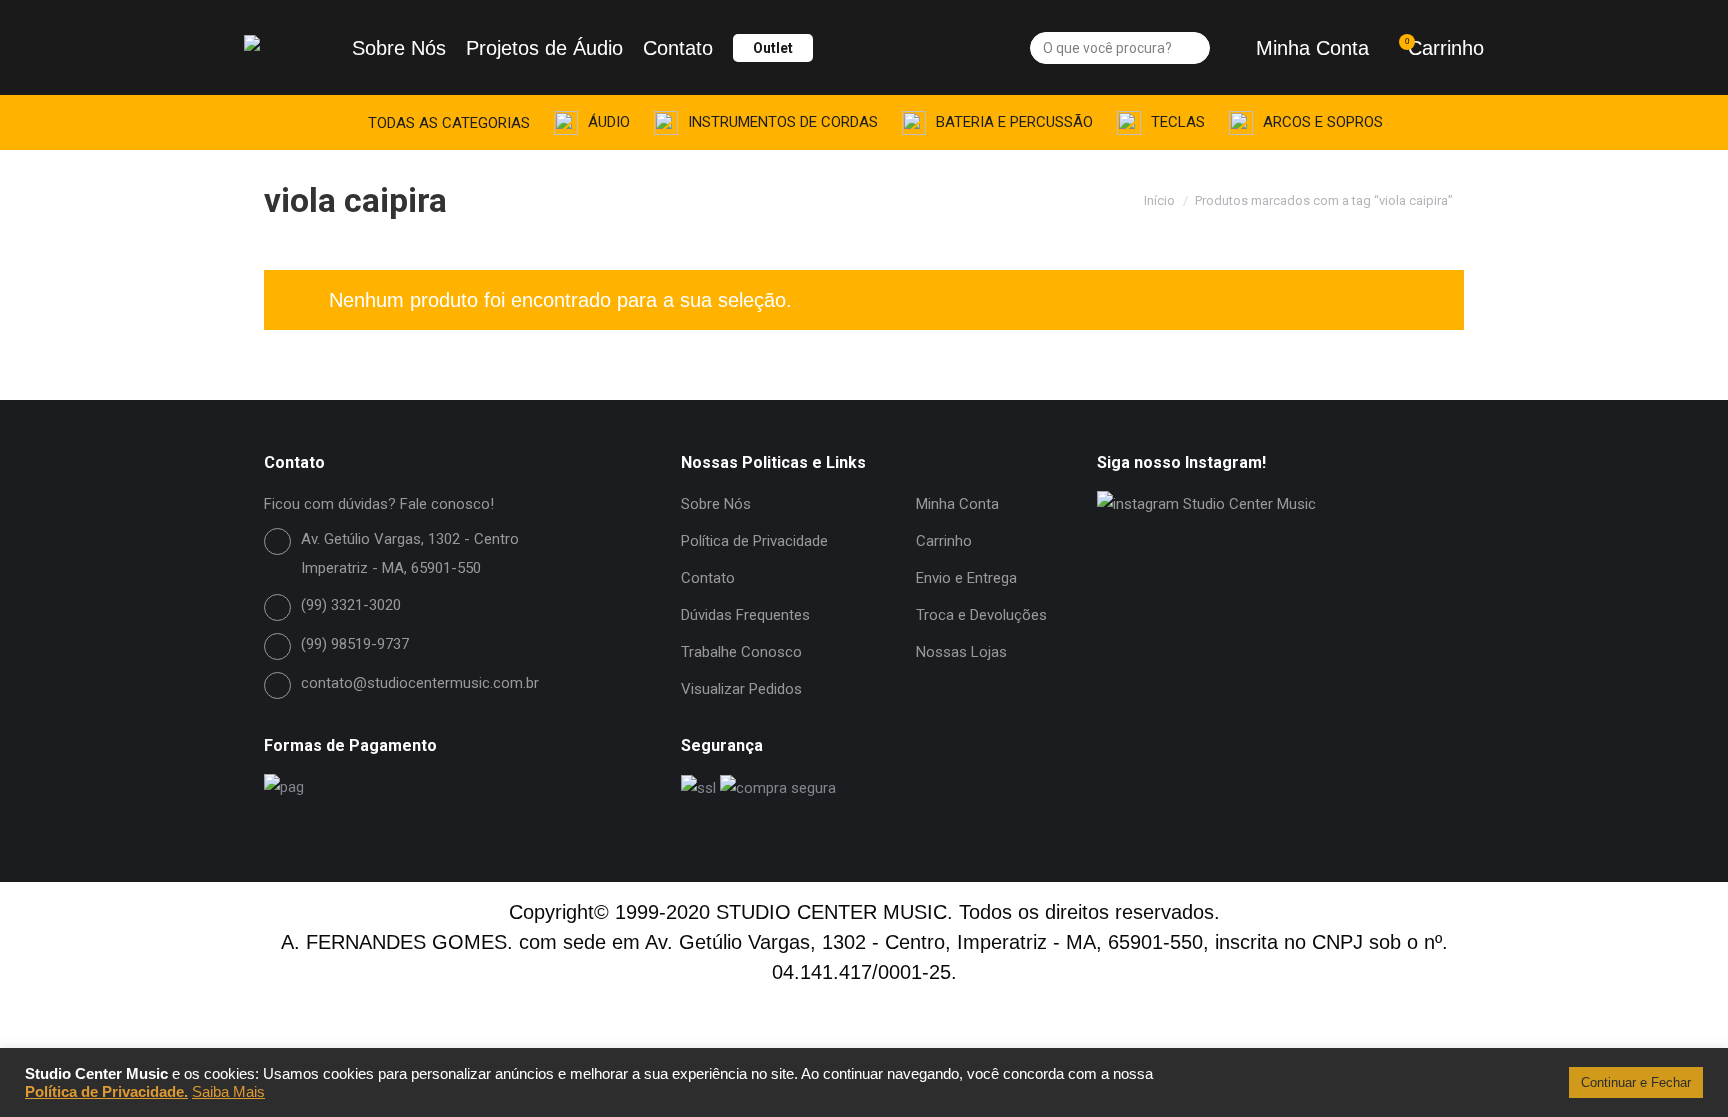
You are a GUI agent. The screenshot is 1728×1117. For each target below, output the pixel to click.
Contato (678, 48)
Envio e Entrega (966, 578)
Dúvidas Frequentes (745, 615)
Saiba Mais (228, 1092)
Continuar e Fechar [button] (1636, 1082)
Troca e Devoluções (981, 615)
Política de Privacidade (754, 541)
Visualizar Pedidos (741, 689)
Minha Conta (1312, 48)
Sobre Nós (399, 48)
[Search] (1192, 48)
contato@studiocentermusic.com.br (420, 683)
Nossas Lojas (961, 652)
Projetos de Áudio (544, 48)
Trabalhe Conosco (741, 652)
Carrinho (1444, 48)
